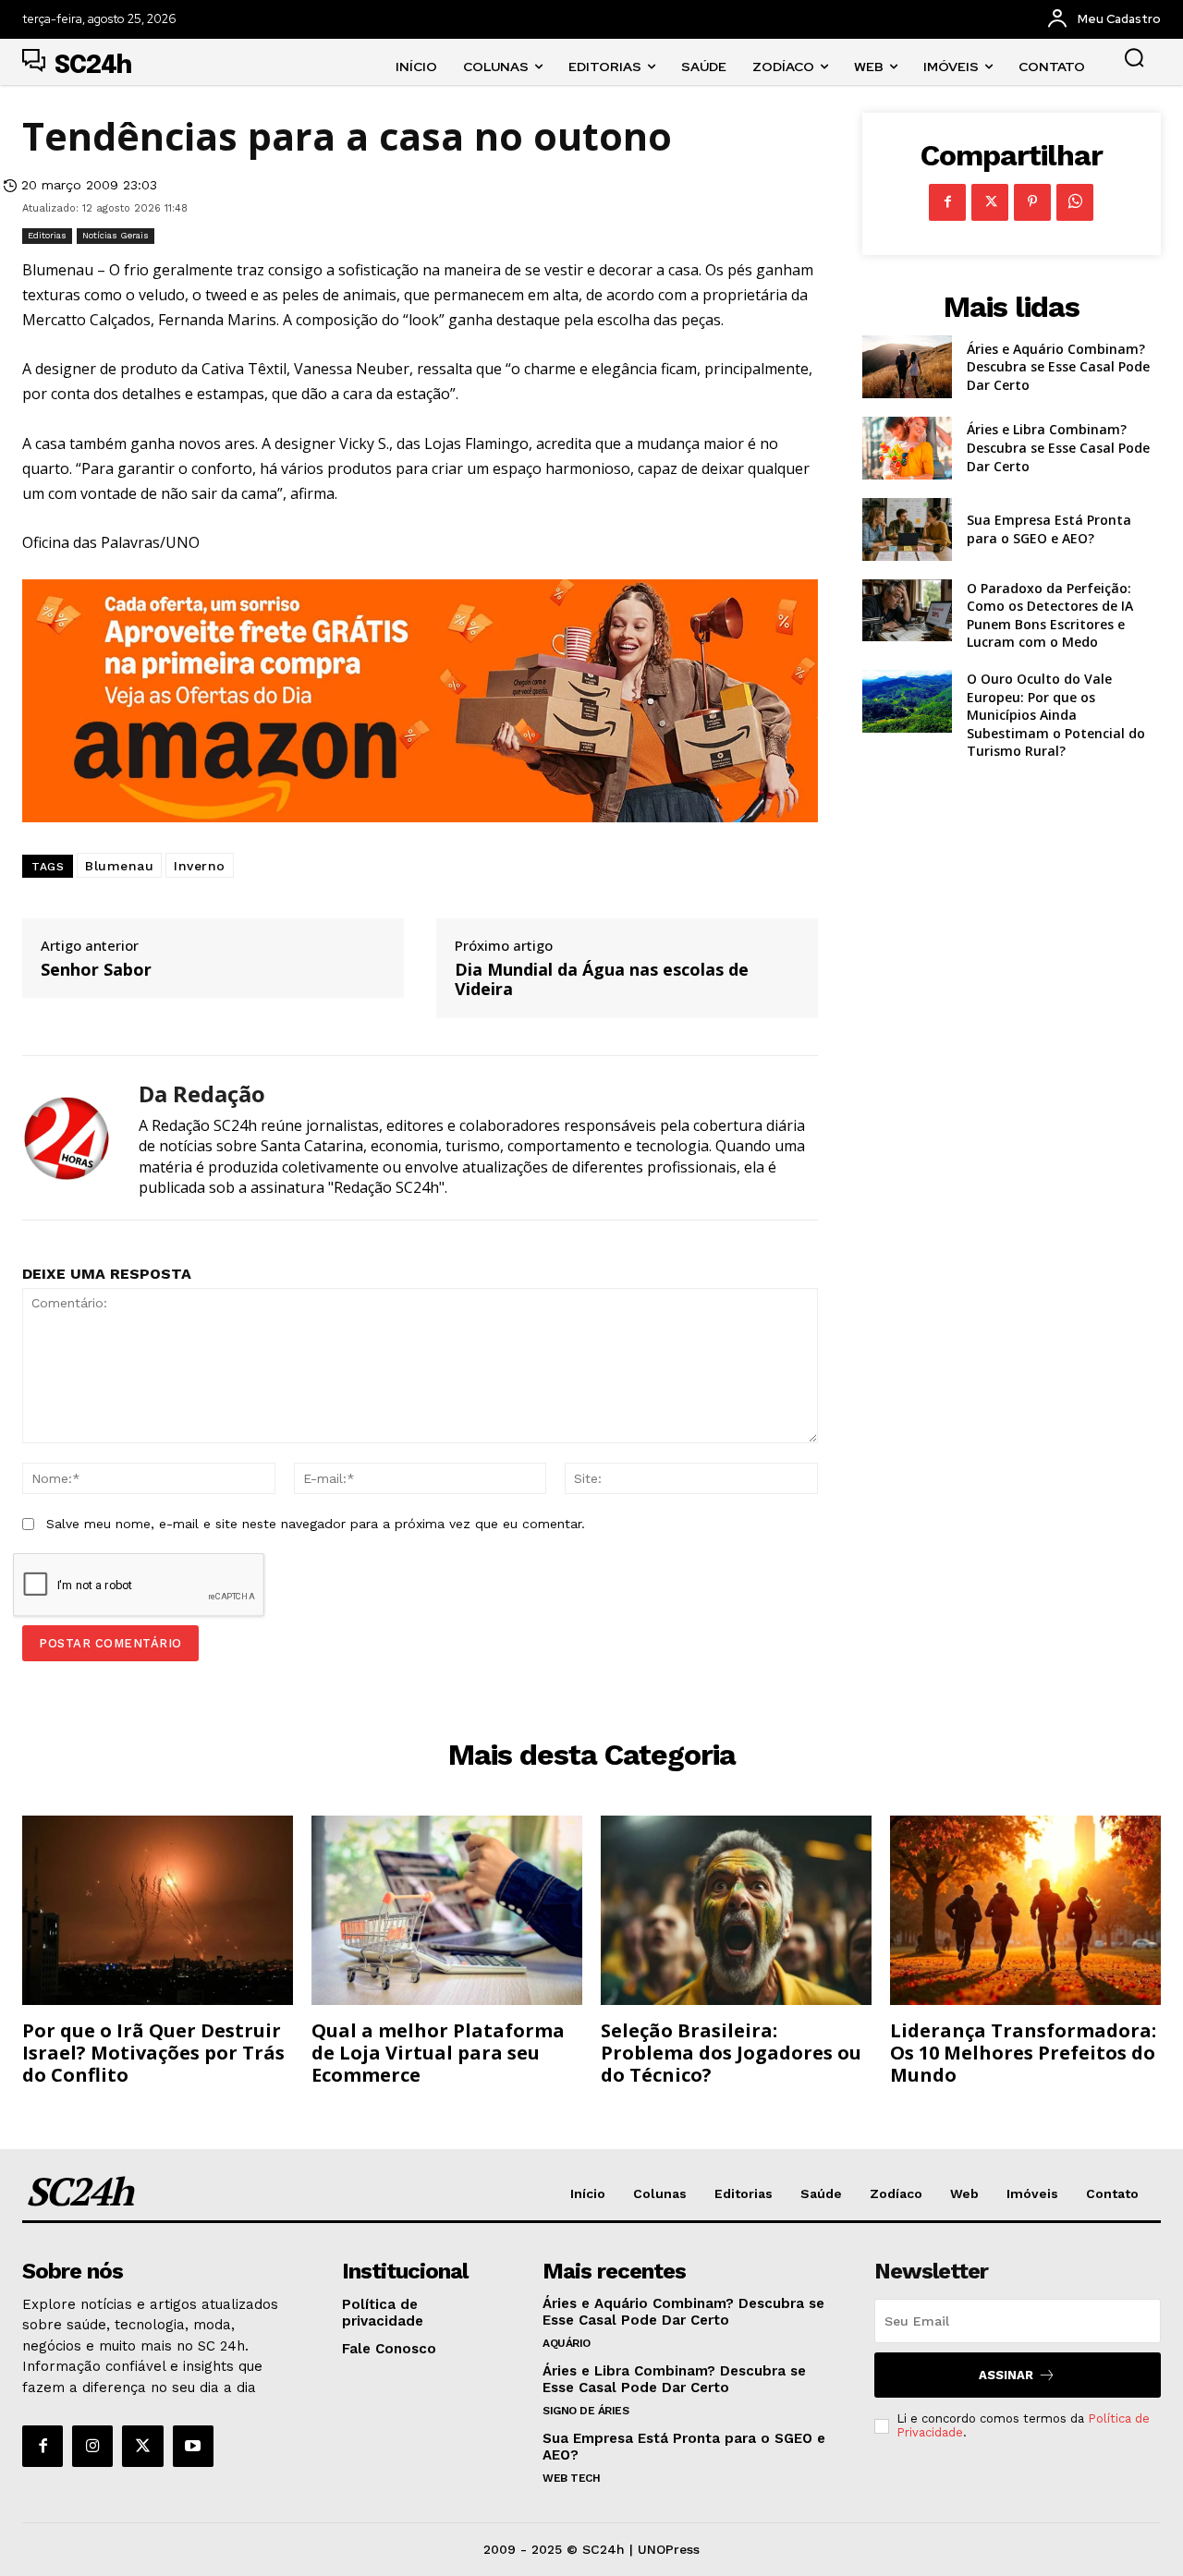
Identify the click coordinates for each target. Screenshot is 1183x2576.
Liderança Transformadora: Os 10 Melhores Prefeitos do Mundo (1023, 2053)
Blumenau (119, 866)
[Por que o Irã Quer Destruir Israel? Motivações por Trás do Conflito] (158, 1910)
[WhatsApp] (1075, 202)
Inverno (200, 866)
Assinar (1006, 2375)
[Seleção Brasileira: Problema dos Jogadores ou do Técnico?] (736, 1910)
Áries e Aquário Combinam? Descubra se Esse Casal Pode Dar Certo (1058, 367)
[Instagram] (92, 2446)
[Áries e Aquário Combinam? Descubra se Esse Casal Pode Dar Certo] (907, 367)
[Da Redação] (67, 1138)
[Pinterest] (1032, 202)
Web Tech (571, 2478)
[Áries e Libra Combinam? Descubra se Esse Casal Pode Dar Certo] (907, 448)
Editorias (47, 235)
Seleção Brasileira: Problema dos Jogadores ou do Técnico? (731, 2053)
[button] (1134, 57)
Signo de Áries (585, 2411)
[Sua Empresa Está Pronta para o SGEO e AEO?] (907, 529)
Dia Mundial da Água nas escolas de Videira (602, 980)
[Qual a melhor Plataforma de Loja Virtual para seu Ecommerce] (447, 1910)
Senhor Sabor (96, 970)
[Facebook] (947, 202)
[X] (990, 202)
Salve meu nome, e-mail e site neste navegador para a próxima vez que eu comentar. (316, 1524)
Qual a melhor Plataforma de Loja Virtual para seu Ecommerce (438, 2053)
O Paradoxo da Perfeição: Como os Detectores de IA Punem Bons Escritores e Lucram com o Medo (1050, 615)
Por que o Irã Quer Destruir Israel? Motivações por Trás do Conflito (153, 2053)
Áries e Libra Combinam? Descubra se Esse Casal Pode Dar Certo (1058, 447)
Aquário (567, 2343)
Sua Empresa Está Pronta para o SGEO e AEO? (1049, 529)
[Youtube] (193, 2446)
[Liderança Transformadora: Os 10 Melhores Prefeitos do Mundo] (1025, 1910)
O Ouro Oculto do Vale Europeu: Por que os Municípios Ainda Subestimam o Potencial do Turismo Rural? (1056, 715)
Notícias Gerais (116, 235)
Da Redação (202, 1094)
